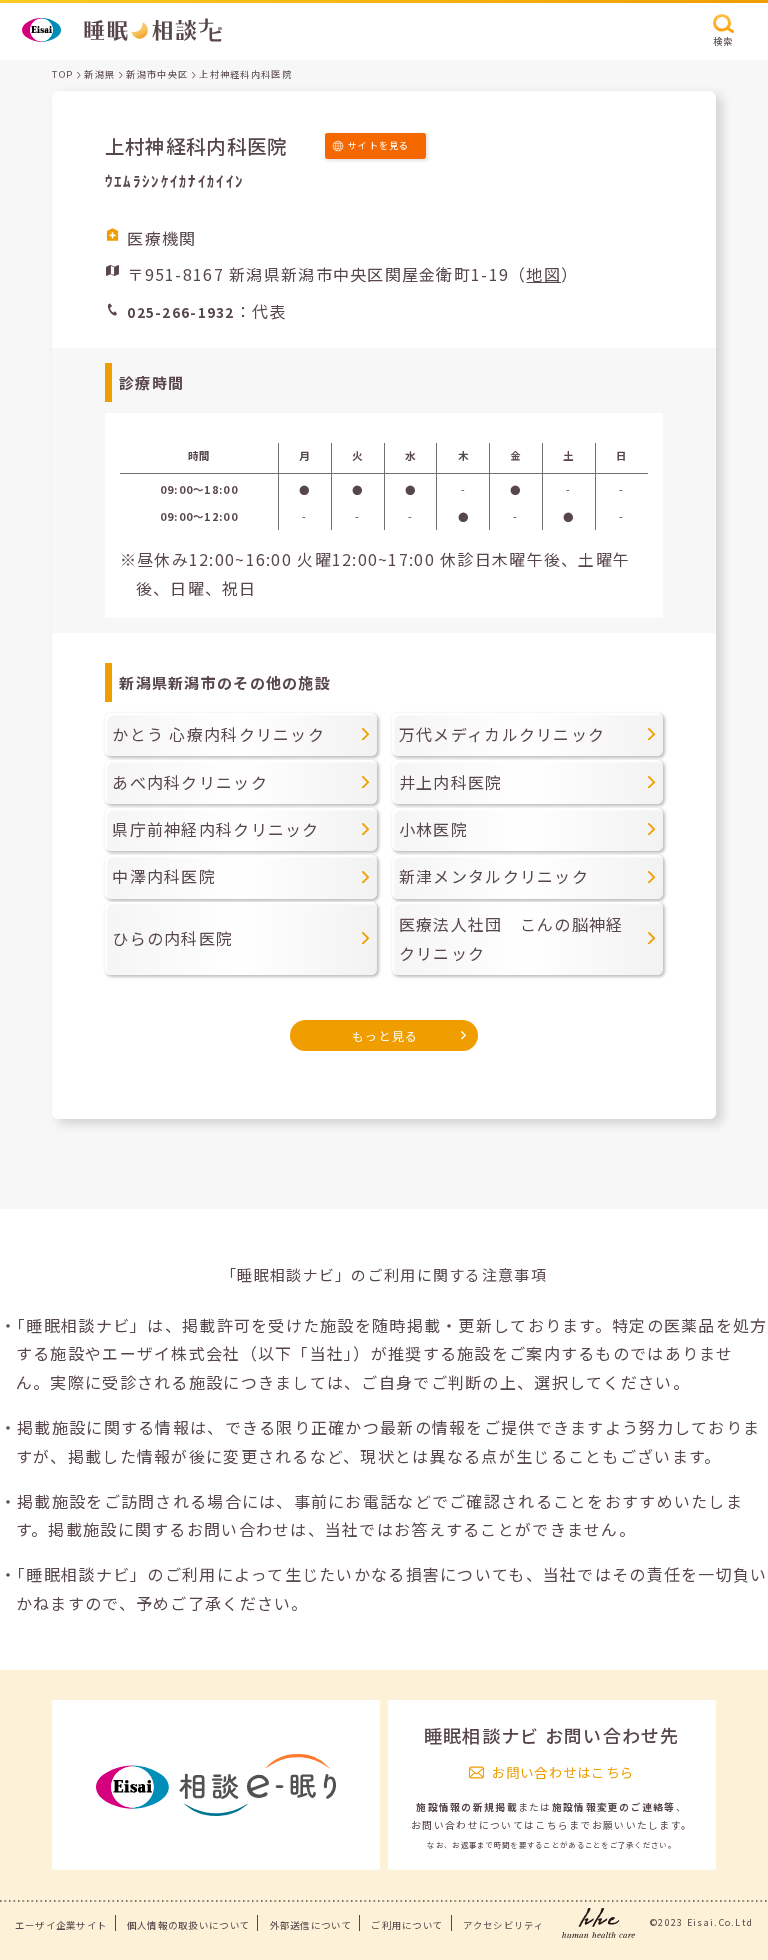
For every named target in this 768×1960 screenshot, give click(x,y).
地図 (543, 274)
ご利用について (407, 1925)
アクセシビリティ (503, 1925)
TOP (62, 74)
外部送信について (311, 1925)
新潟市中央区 (157, 74)
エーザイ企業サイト (61, 1925)
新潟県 (99, 74)
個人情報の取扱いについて (188, 1925)
